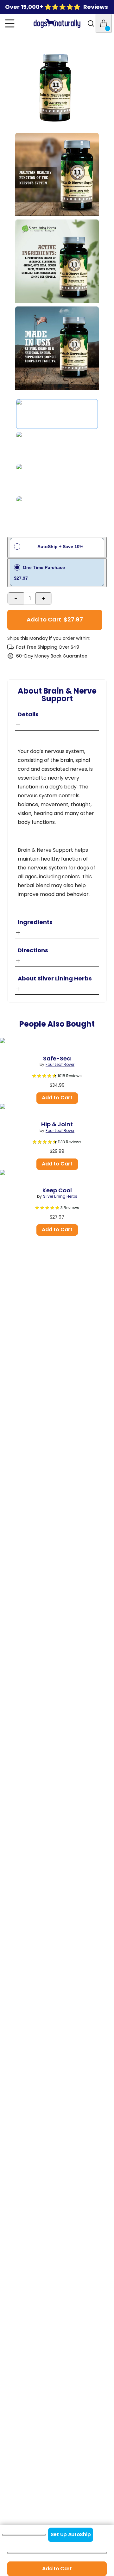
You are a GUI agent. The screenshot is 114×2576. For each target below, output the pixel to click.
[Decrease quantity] (16, 598)
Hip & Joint (57, 1124)
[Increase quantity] (44, 598)
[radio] (57, 573)
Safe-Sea (57, 1059)
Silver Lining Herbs (60, 1196)
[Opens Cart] (104, 23)
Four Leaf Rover (60, 1065)
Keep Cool (57, 1190)
